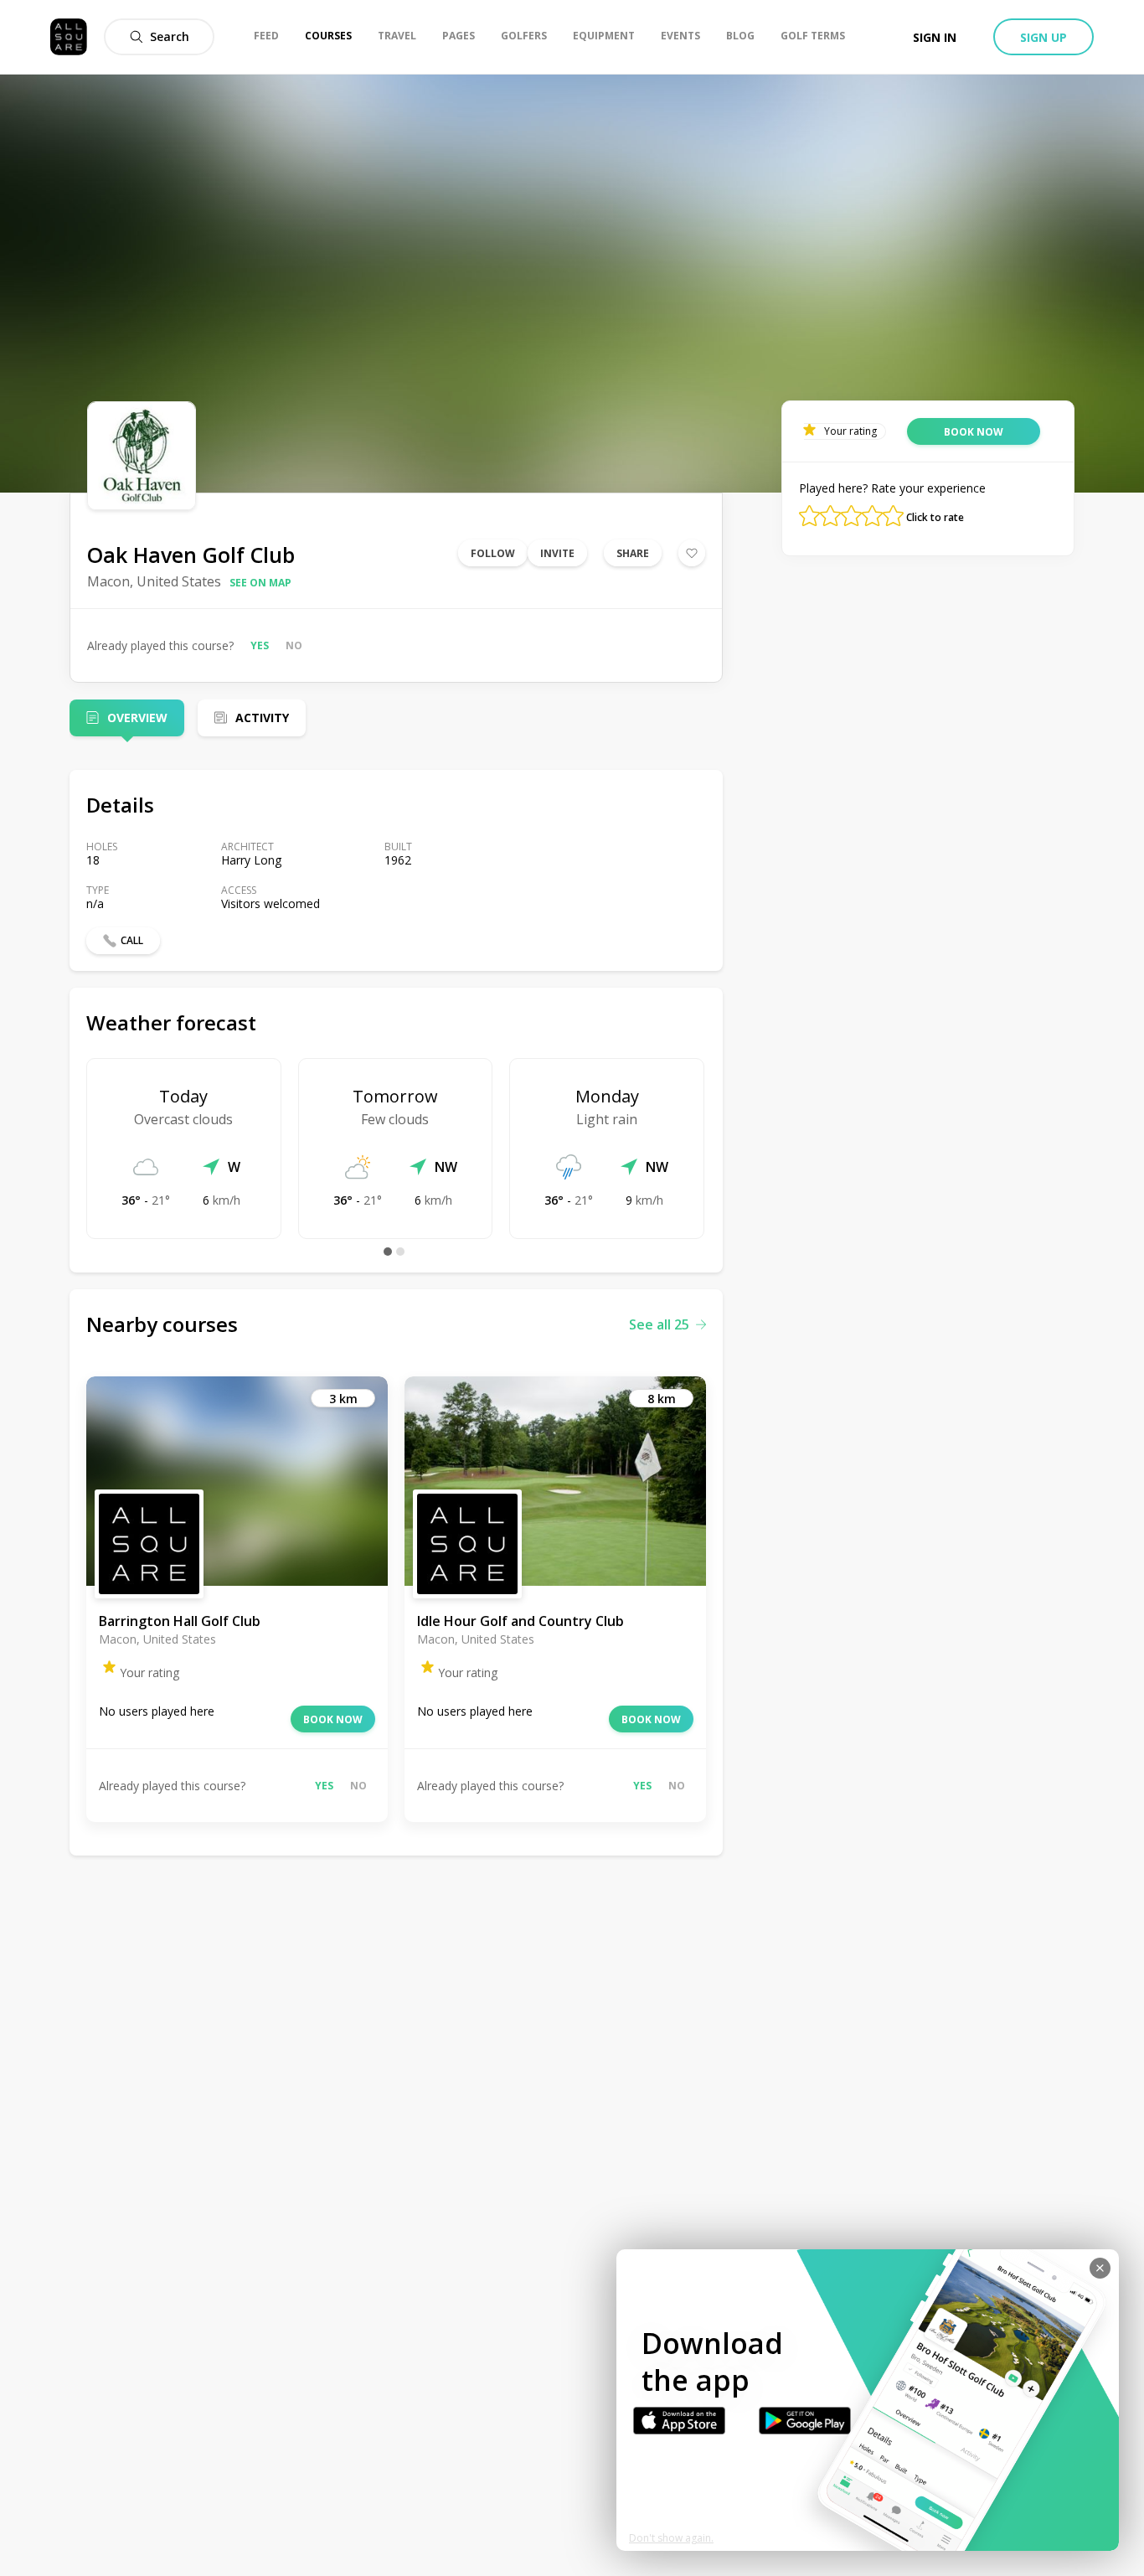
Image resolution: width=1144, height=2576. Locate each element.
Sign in (935, 37)
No (294, 645)
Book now (333, 1719)
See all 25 (659, 1324)
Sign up (1044, 37)
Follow (493, 553)
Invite (557, 553)
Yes (260, 645)
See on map (260, 583)
